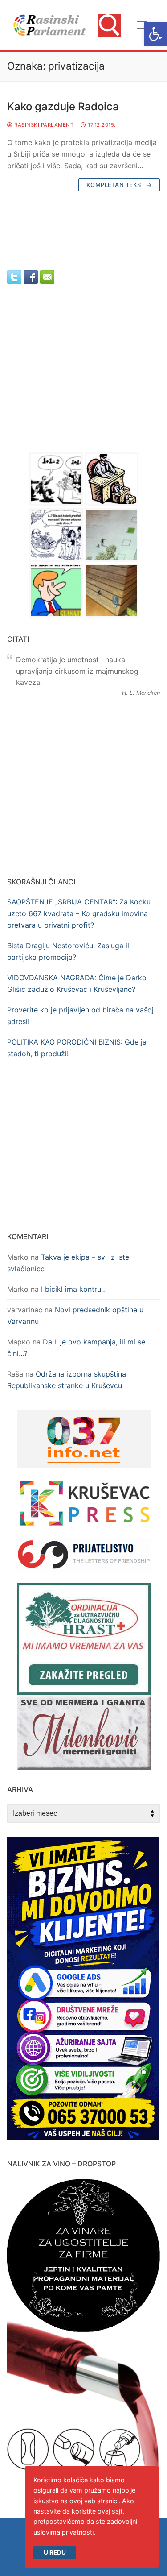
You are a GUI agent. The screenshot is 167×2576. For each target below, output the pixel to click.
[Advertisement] (84, 377)
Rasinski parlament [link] (43, 125)
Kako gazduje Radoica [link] (63, 106)
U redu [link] (55, 2552)
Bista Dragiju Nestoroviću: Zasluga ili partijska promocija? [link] (69, 951)
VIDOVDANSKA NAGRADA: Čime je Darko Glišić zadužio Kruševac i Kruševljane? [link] (77, 983)
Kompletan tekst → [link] (119, 185)
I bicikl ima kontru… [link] (74, 1289)
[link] (155, 34)
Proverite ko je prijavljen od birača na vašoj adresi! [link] (80, 1016)
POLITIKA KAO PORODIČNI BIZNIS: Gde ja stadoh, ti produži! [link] (77, 1048)
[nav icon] (142, 25)
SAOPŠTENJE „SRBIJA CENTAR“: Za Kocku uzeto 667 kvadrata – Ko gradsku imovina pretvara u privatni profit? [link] (79, 913)
